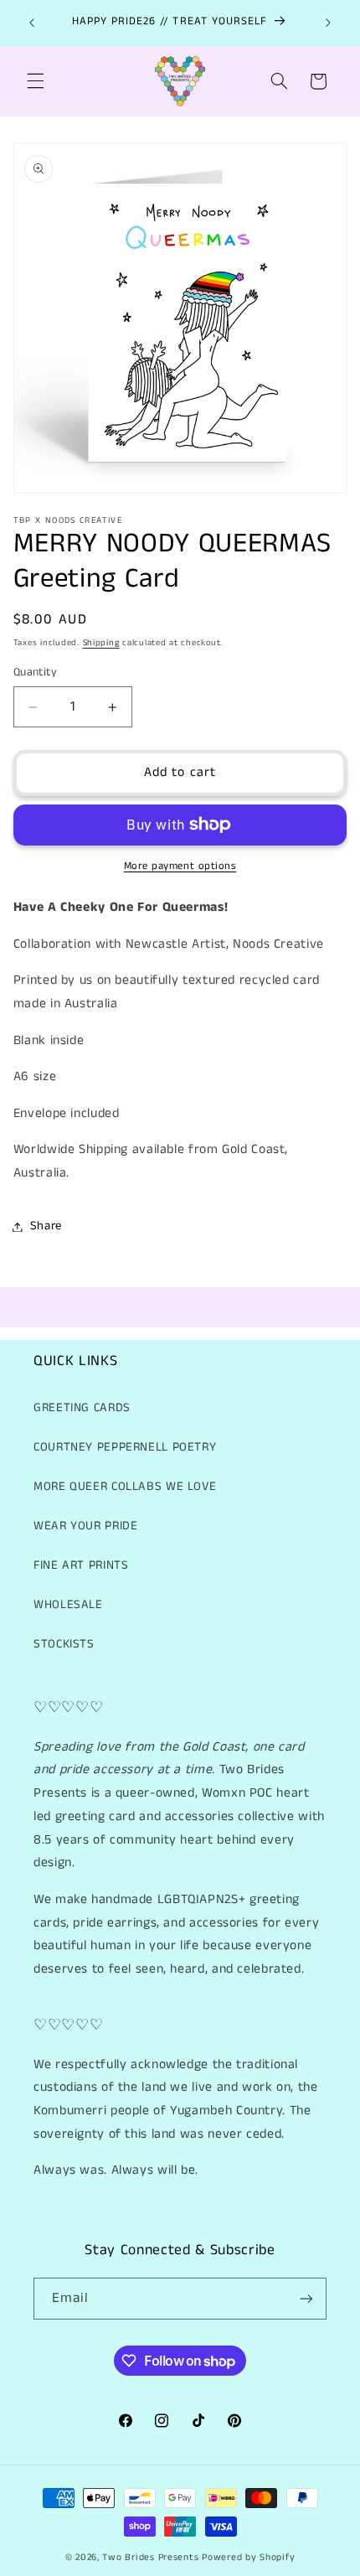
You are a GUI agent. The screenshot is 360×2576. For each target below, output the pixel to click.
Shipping (101, 643)
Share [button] (46, 1226)
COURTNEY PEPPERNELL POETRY (125, 1447)
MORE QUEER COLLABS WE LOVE (125, 1487)
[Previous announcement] (32, 23)
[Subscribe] (306, 2298)
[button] (35, 81)
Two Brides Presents (150, 2558)
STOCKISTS (64, 1644)
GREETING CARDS (82, 1408)
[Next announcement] (328, 23)
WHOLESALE (68, 1605)
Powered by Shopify (248, 2558)
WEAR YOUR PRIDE (85, 1526)
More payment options (180, 866)
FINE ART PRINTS (81, 1565)
